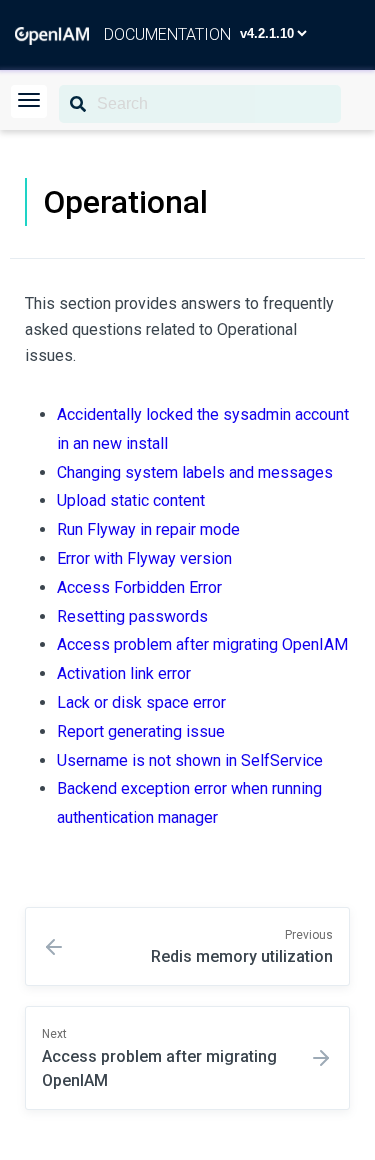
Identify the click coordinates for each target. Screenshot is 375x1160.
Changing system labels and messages (195, 472)
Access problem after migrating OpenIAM (202, 644)
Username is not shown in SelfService (190, 760)
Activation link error (124, 673)
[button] (29, 101)
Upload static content (131, 500)
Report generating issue (141, 731)
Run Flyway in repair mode (148, 529)
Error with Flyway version (144, 558)
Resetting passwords (132, 616)
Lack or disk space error (141, 702)
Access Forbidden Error (139, 587)
